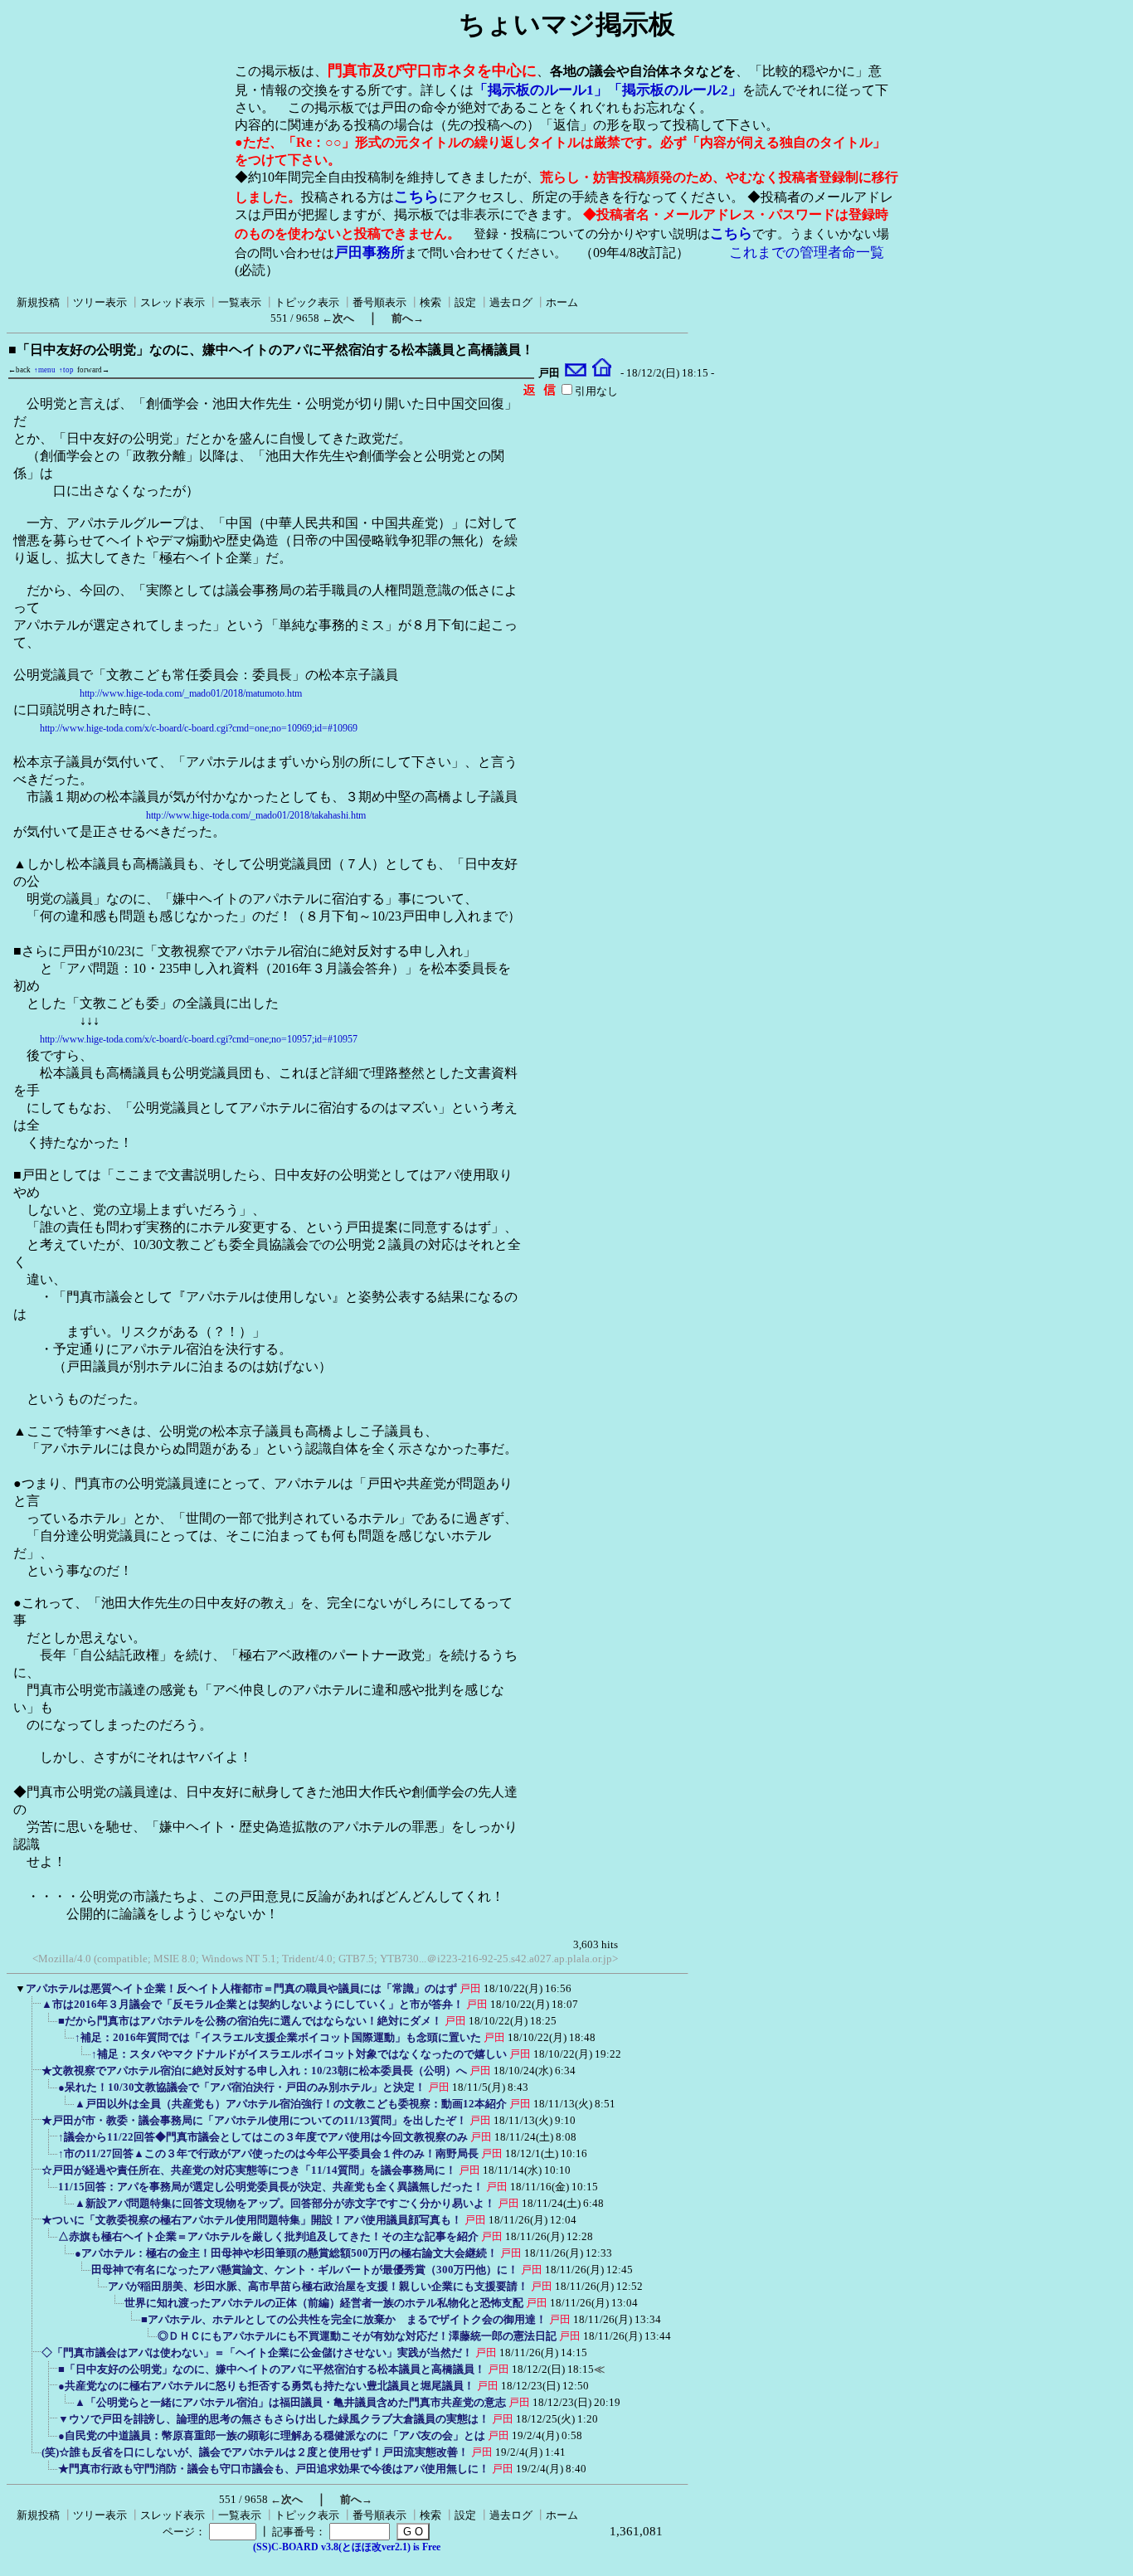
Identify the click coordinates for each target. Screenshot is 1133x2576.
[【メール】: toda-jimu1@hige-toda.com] (576, 373)
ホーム (562, 302)
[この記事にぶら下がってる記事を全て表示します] (33, 2010)
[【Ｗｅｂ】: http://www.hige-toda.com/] (602, 373)
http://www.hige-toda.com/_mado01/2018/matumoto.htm (191, 693)
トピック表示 (307, 302)
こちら (416, 197)
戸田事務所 (370, 253)
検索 (430, 302)
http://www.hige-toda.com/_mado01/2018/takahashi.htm (256, 815)
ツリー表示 (100, 302)
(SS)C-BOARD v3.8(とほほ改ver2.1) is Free (347, 2547)
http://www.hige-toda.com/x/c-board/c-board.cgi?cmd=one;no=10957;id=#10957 (199, 1039)
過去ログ (511, 302)
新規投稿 (38, 302)
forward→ (93, 370)
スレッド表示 (173, 302)
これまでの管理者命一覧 (807, 253)
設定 (465, 302)
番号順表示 (379, 302)
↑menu (45, 370)
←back (19, 370)
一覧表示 (240, 302)
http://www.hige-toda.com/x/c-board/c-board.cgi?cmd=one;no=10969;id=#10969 (199, 728)
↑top (66, 370)
